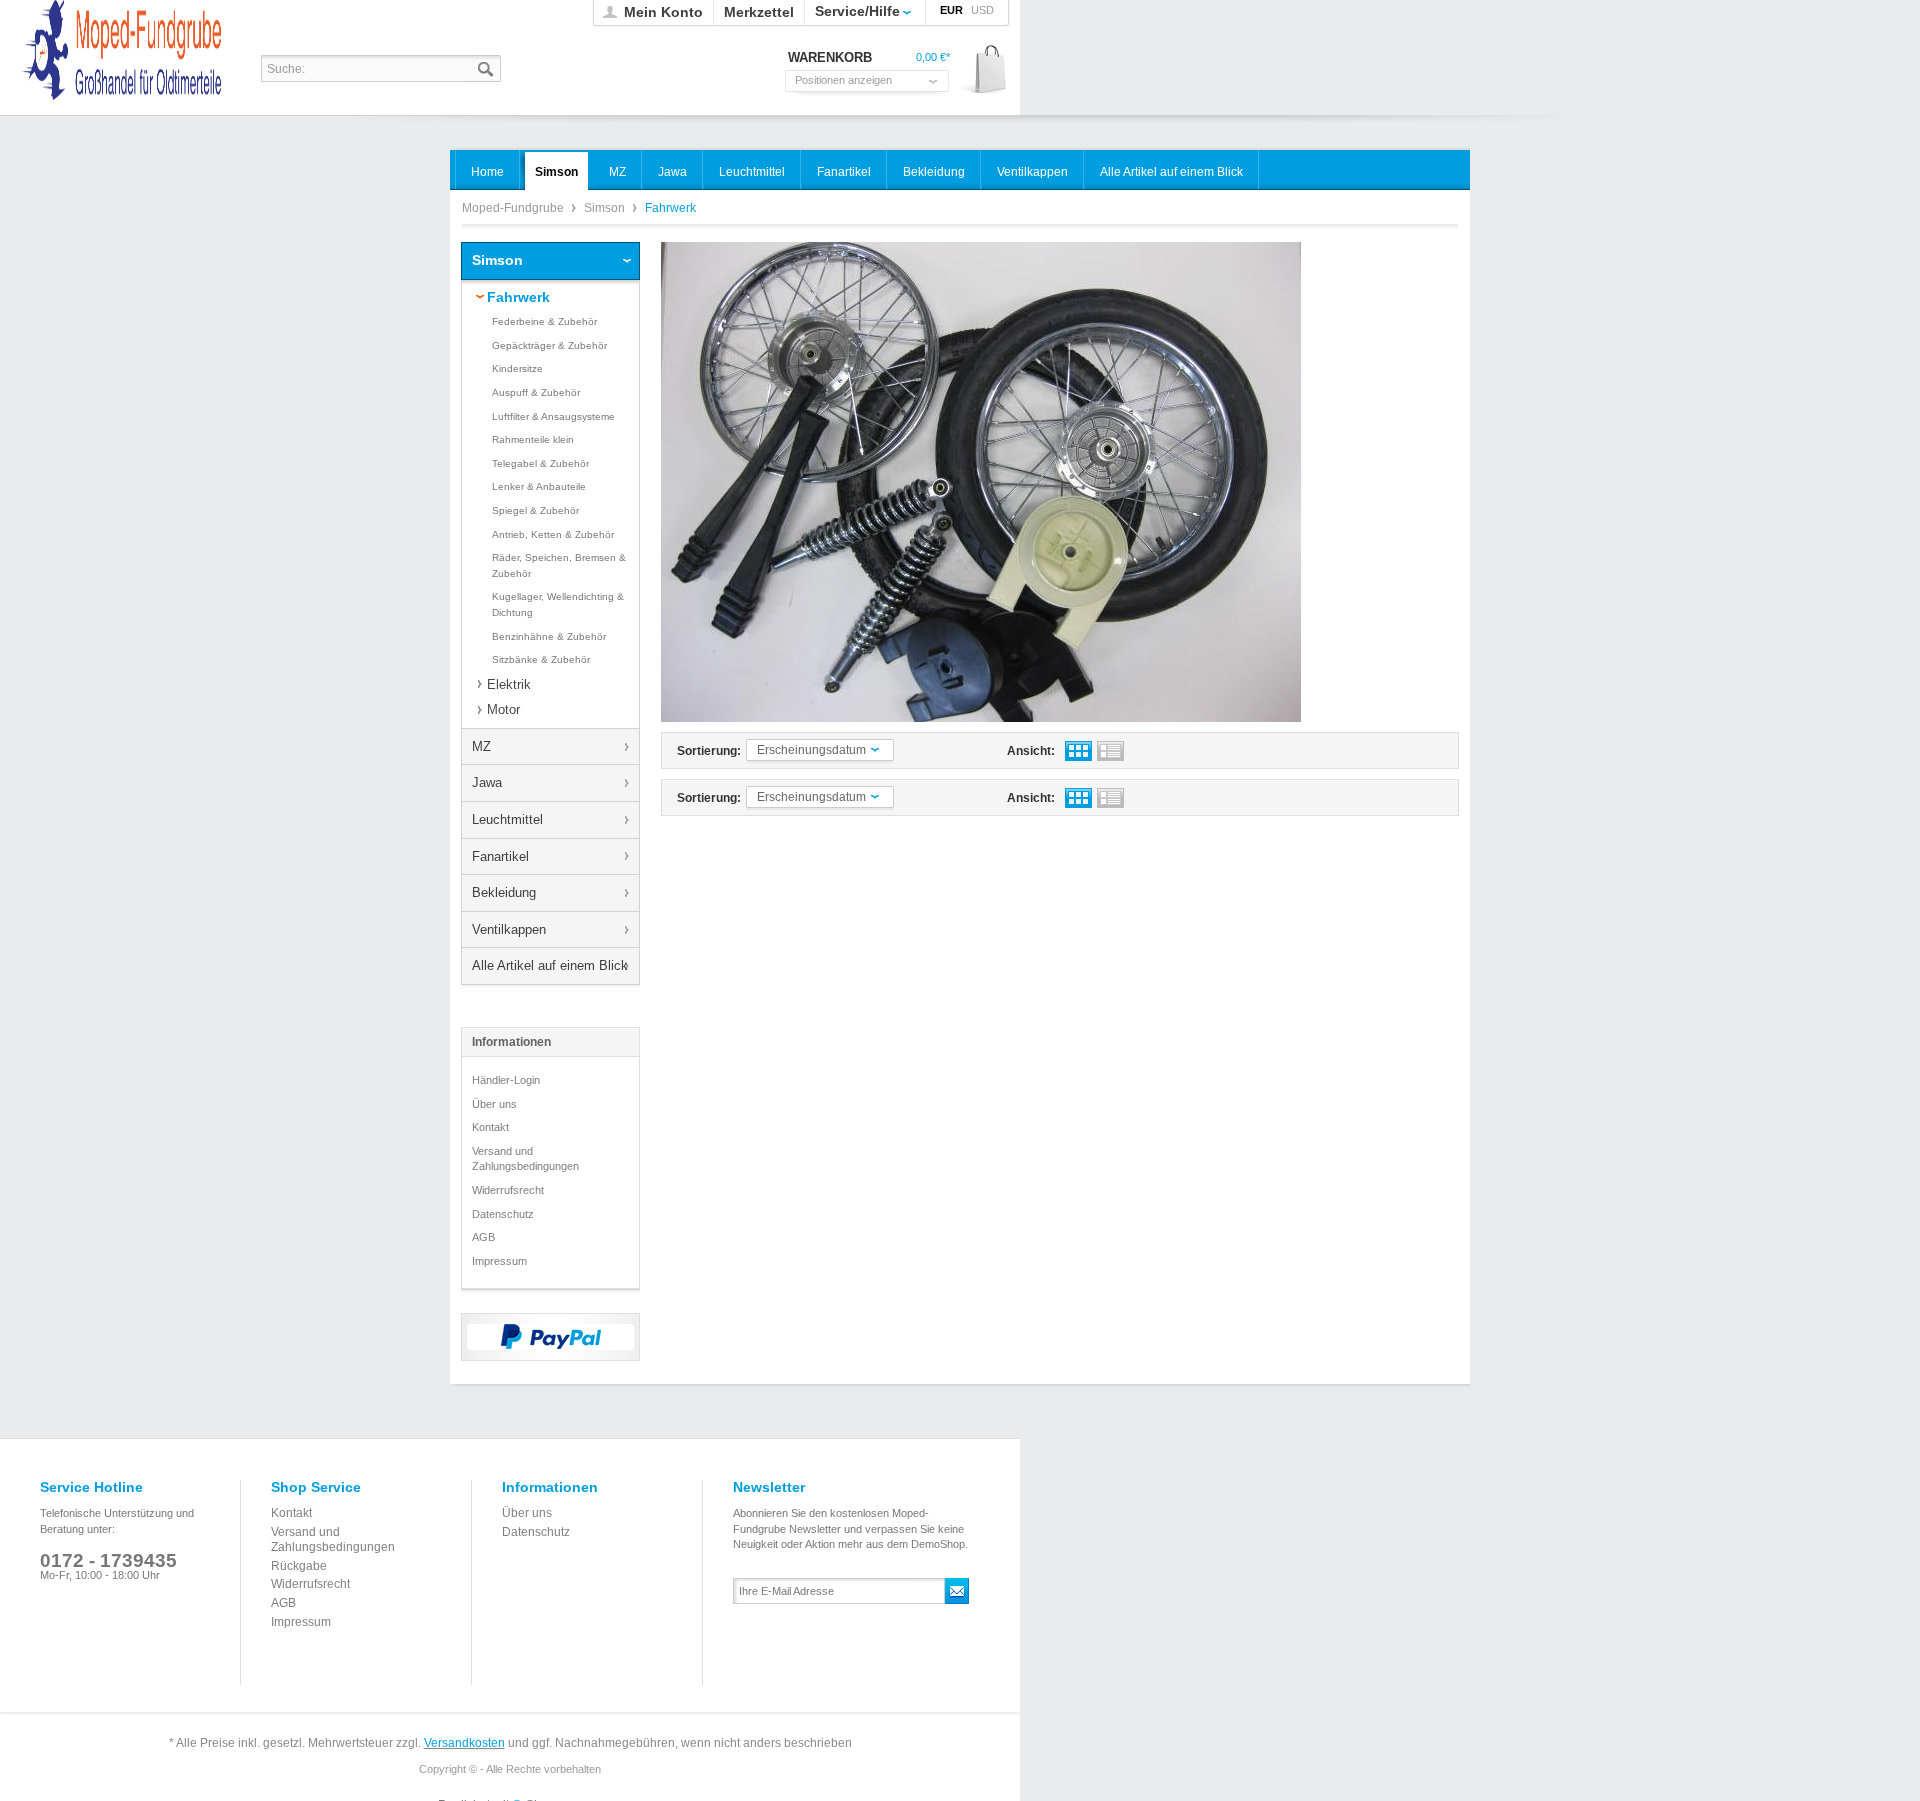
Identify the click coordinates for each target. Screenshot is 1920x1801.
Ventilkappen (509, 929)
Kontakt (490, 1127)
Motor (503, 709)
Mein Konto (663, 12)
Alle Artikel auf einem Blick (550, 965)
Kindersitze (517, 368)
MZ (481, 746)
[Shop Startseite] (131, 96)
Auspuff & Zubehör (536, 392)
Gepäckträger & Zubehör (549, 345)
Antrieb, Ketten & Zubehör (553, 534)
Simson (606, 208)
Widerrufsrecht (508, 1190)
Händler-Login (506, 1080)
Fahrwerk (518, 297)
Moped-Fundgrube (514, 208)
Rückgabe (299, 1566)
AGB (483, 1237)
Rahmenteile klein (533, 439)
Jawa (487, 782)
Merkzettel (759, 12)
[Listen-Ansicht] (1110, 751)
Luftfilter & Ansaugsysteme (553, 416)
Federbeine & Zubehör (544, 321)
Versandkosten (464, 1743)
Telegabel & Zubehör (540, 463)
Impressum (499, 1261)
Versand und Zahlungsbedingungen (525, 1159)
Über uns (494, 1104)
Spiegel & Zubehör (535, 510)
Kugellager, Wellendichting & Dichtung (558, 604)
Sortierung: (709, 751)
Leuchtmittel (507, 819)
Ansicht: (1031, 751)
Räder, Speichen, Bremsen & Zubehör (559, 565)
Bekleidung (504, 892)
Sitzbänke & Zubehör (541, 659)
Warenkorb (983, 70)
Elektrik (509, 684)
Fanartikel (500, 856)
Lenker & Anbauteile (539, 486)
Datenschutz (503, 1214)
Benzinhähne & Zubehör (549, 636)
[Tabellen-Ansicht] (1078, 751)
